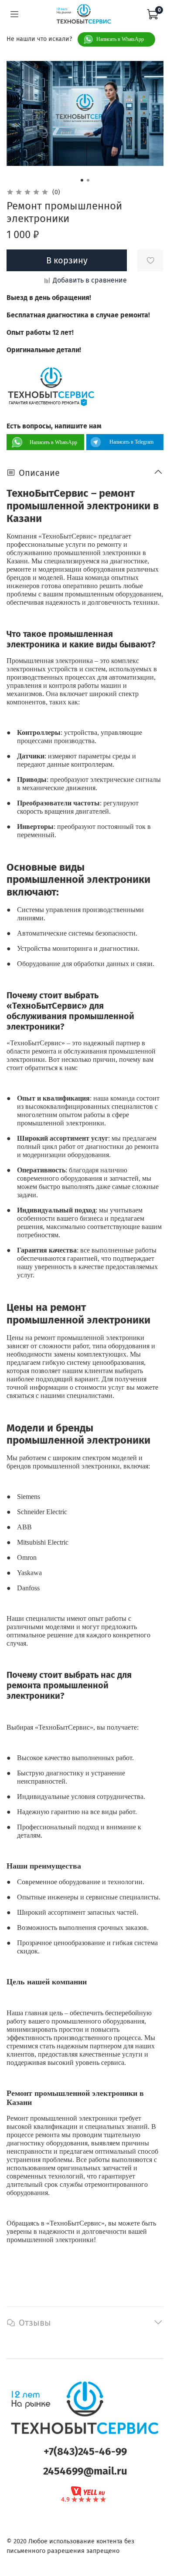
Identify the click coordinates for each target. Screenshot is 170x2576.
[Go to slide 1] (82, 180)
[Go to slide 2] (88, 180)
